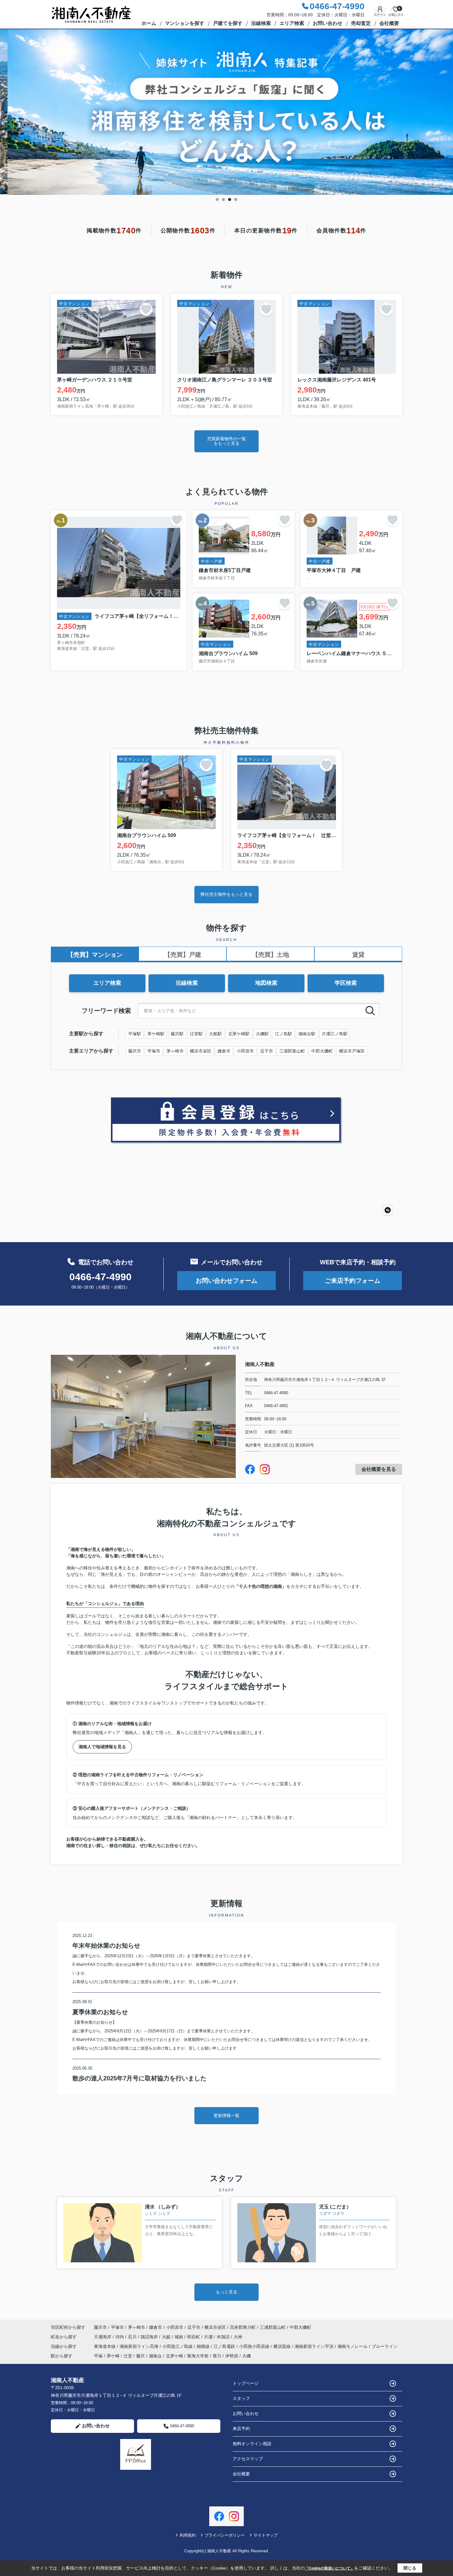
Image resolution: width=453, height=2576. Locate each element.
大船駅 (215, 1034)
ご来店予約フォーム (353, 1281)
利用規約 (188, 2535)
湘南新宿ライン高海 (140, 2346)
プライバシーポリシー (225, 2535)
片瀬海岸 (103, 2337)
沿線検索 (261, 23)
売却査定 (361, 23)
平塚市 (154, 1051)
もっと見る (226, 2292)
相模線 (204, 2346)
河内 (120, 2337)
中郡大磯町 (322, 1051)
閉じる (410, 2568)
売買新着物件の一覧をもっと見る (226, 441)
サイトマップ (266, 2535)
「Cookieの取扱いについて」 (329, 2568)
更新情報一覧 (226, 2115)
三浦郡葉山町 (292, 1051)
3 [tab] (230, 199)
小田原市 (245, 1051)
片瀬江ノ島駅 (335, 1034)
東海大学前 (198, 2356)
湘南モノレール (353, 2346)
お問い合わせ (328, 23)
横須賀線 (283, 2346)
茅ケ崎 (113, 2356)
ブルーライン (385, 2346)
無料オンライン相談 (252, 2444)
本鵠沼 (224, 2337)
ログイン (380, 15)
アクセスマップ (248, 2459)
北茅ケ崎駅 (239, 1034)
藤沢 (141, 2356)
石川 (133, 2337)
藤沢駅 (177, 1034)
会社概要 (389, 23)
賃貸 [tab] (358, 955)
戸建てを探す (228, 23)
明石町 (194, 2337)
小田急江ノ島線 (178, 2346)
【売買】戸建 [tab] (183, 955)
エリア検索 (292, 23)
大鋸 (167, 2337)
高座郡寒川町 (243, 2327)
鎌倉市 (224, 1051)
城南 (179, 2337)
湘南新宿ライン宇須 (315, 2346)
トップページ (246, 2383)
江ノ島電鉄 (225, 2346)
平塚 (98, 2356)
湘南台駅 (307, 1034)
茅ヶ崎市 (175, 1051)
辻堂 (128, 2356)
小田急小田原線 (255, 2346)
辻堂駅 (196, 1034)
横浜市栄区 (201, 1051)
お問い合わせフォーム (226, 1281)
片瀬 (209, 2337)
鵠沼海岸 (150, 2337)
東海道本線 (105, 2346)
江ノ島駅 (284, 1034)
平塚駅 (135, 1034)
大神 (238, 2337)
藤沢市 (135, 1051)
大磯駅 (262, 1034)
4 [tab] (236, 199)
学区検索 (346, 983)
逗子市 (267, 1051)
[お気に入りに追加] (146, 309)
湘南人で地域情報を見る (102, 1747)
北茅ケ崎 (174, 2356)
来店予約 (241, 2429)
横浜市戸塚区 (352, 1051)
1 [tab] (217, 199)
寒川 (217, 2356)
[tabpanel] (226, 112)
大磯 (247, 2356)
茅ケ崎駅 (156, 1034)
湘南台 (155, 2356)
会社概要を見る (379, 1469)
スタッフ (241, 2398)
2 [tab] (223, 199)
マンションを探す (185, 23)
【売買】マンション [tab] (95, 955)
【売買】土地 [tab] (271, 955)
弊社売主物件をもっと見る (226, 894)
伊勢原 (232, 2356)
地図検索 (266, 983)
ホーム (149, 23)
